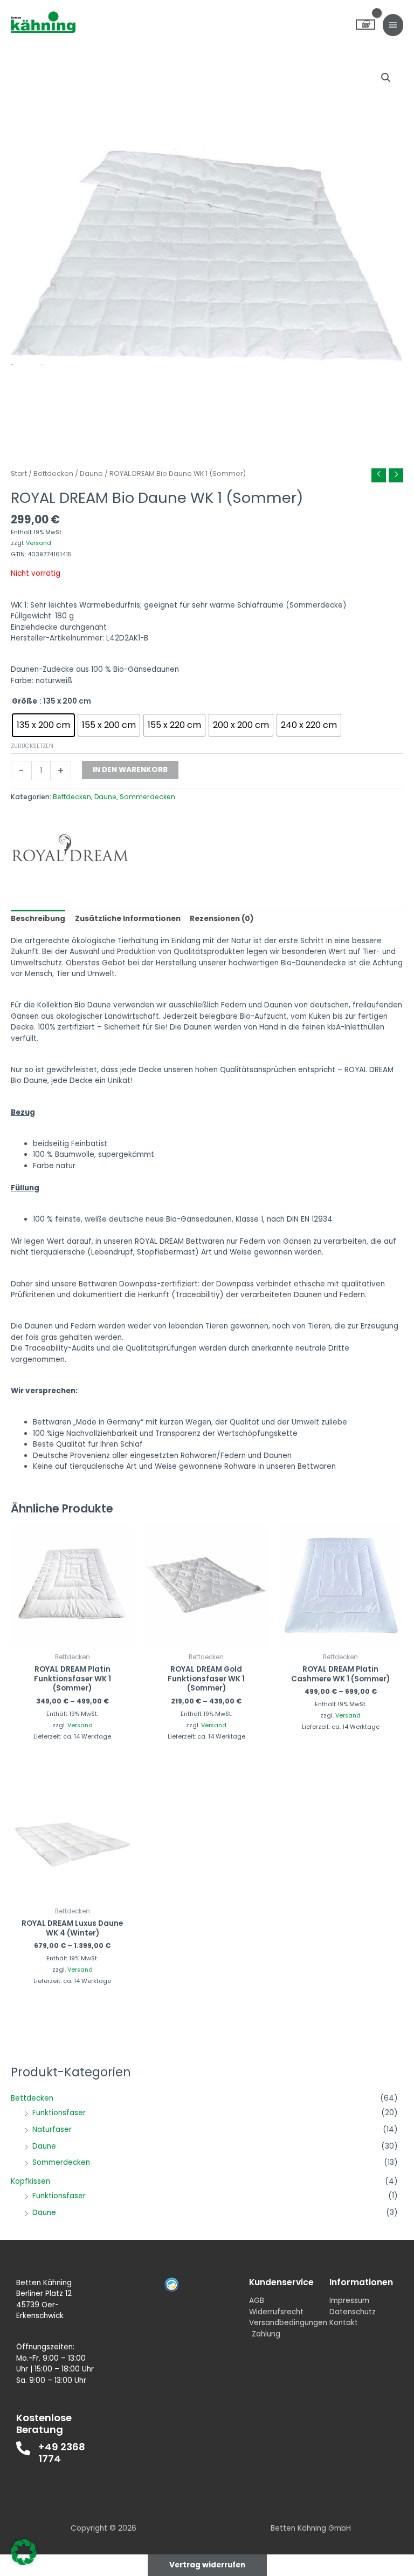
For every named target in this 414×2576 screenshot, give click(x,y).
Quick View (73, 1638)
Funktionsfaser (59, 2113)
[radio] (43, 725)
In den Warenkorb (130, 770)
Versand (39, 543)
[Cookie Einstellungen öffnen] (24, 2563)
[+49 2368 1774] (23, 2448)
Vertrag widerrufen (207, 2565)
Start (19, 473)
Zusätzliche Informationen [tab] (128, 919)
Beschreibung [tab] (38, 919)
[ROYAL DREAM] (70, 848)
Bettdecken (32, 2098)
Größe (25, 701)
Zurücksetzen (32, 746)
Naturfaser (52, 2129)
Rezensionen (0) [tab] (222, 919)
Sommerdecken (61, 2162)
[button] (386, 78)
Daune (44, 2146)
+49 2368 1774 (62, 2453)
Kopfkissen (30, 2181)
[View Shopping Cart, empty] (365, 25)
